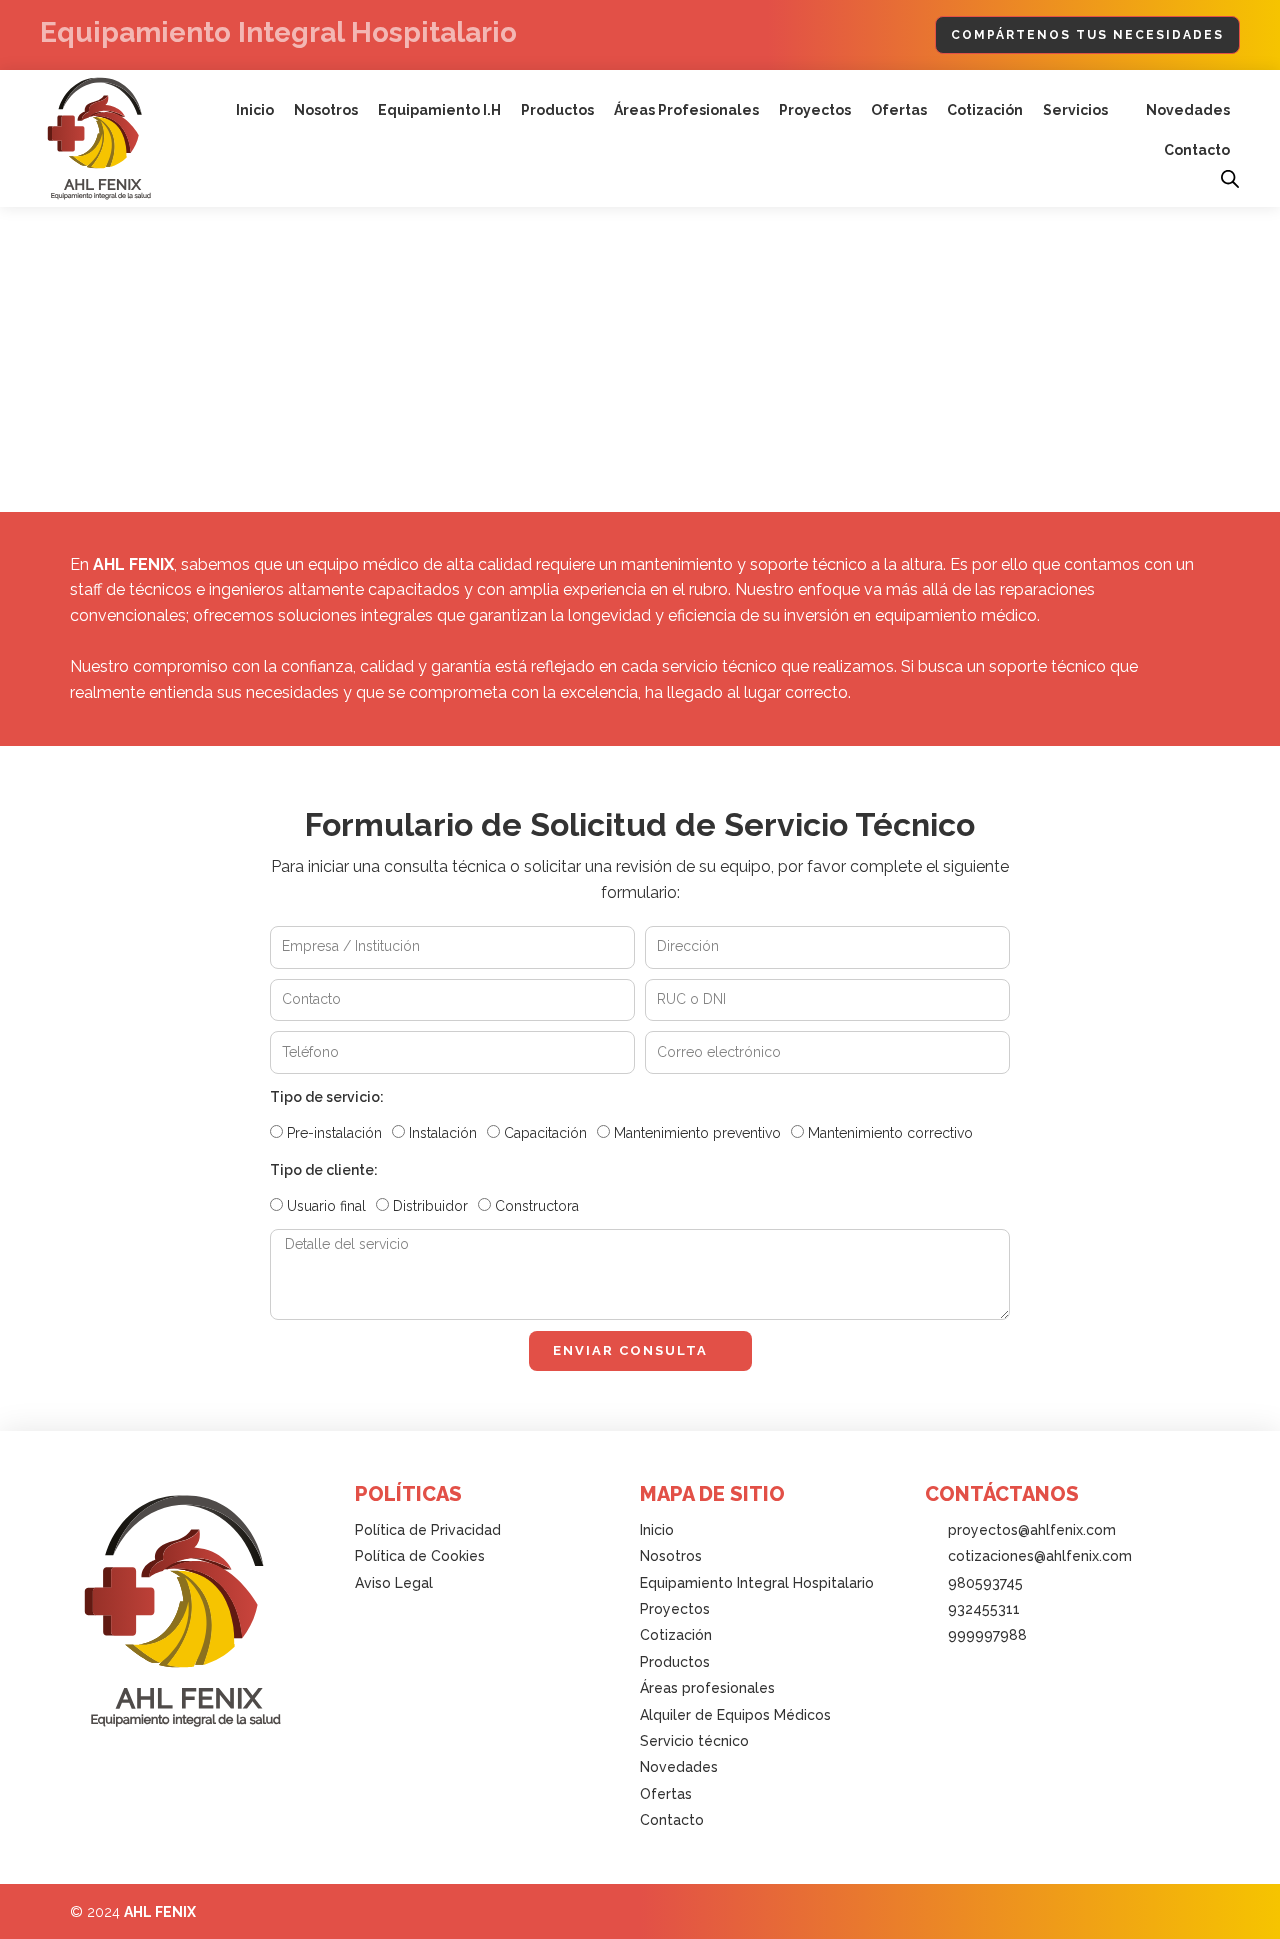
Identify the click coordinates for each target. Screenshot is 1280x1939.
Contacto (1197, 150)
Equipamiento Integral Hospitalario (278, 32)
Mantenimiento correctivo (890, 1133)
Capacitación (545, 1133)
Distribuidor (430, 1206)
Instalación (443, 1133)
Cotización (985, 110)
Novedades (1188, 110)
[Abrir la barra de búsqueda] (1230, 179)
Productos (557, 110)
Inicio (255, 110)
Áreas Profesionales (686, 110)
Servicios (1075, 110)
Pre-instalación (334, 1133)
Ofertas (899, 110)
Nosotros (326, 110)
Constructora (537, 1206)
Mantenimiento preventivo (697, 1133)
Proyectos (815, 110)
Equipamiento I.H (439, 110)
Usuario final (326, 1206)
